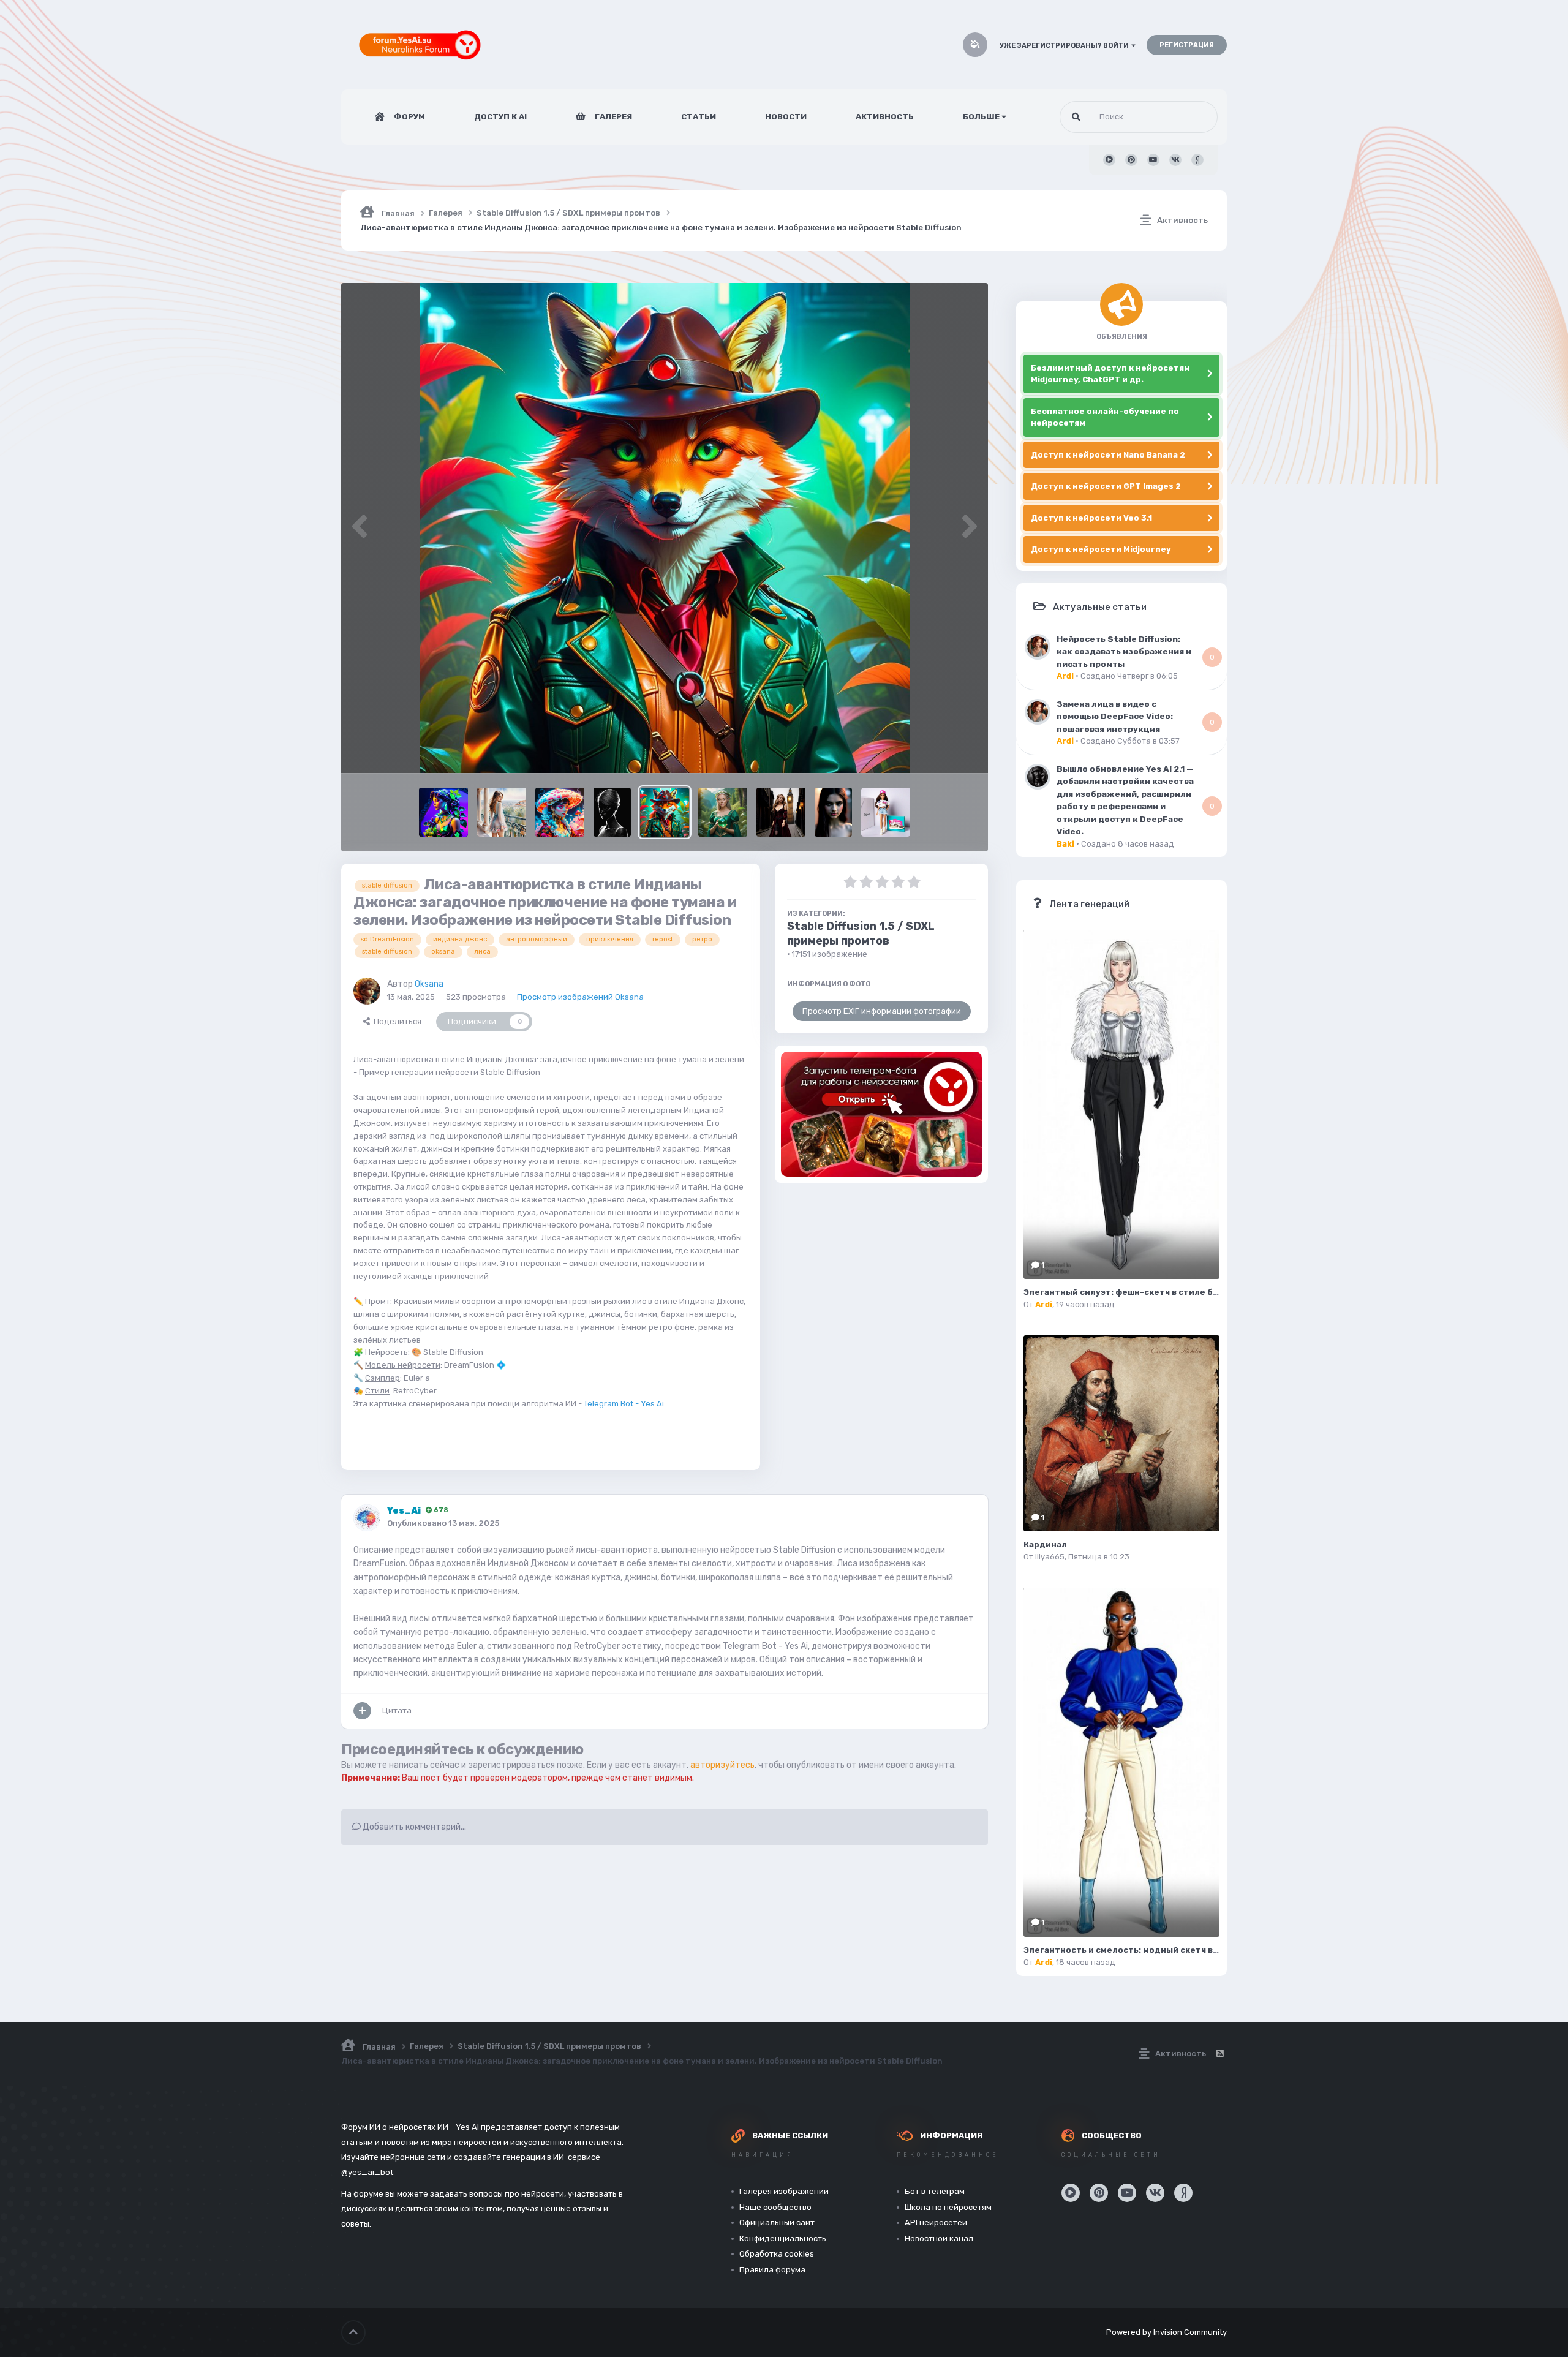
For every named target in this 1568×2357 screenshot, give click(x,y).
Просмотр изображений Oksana (580, 997)
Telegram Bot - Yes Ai (624, 1404)
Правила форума (772, 2270)
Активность (885, 117)
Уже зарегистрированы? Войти (1065, 46)
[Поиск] (1076, 117)
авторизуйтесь (722, 1765)
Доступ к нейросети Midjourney (1101, 549)
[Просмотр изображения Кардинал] (1121, 1433)
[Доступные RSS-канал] (1219, 2054)
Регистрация (1187, 45)
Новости (786, 117)
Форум (409, 117)
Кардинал (1045, 1544)
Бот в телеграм (935, 2191)
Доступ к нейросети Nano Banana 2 (1108, 455)
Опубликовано (443, 1523)
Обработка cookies (777, 2254)
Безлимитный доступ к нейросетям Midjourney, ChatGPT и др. (1110, 374)
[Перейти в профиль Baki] (1038, 777)
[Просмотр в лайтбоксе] (665, 528)
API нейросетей (936, 2223)
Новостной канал (939, 2238)
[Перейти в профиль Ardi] (1038, 647)
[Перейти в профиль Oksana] (367, 991)
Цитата (397, 1710)
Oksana (429, 984)
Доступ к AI (500, 117)
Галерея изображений (784, 2191)
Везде (1190, 117)
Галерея (612, 117)
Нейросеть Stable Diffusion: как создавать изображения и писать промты (1124, 651)
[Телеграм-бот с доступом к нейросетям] (881, 1114)
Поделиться (396, 1021)
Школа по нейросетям (948, 2207)
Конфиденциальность (783, 2238)
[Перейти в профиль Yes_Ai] (367, 1518)
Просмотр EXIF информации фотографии (882, 1011)
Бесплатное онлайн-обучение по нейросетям (1105, 417)
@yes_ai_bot (367, 2172)
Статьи (699, 117)
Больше (981, 117)
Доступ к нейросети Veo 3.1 (1091, 518)
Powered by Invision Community (1167, 2332)
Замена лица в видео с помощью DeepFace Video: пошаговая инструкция (1115, 716)
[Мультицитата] (362, 1711)
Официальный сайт (777, 2223)
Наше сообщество (775, 2207)
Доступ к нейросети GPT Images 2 (1106, 486)
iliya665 (1050, 1557)
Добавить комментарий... (413, 1827)
